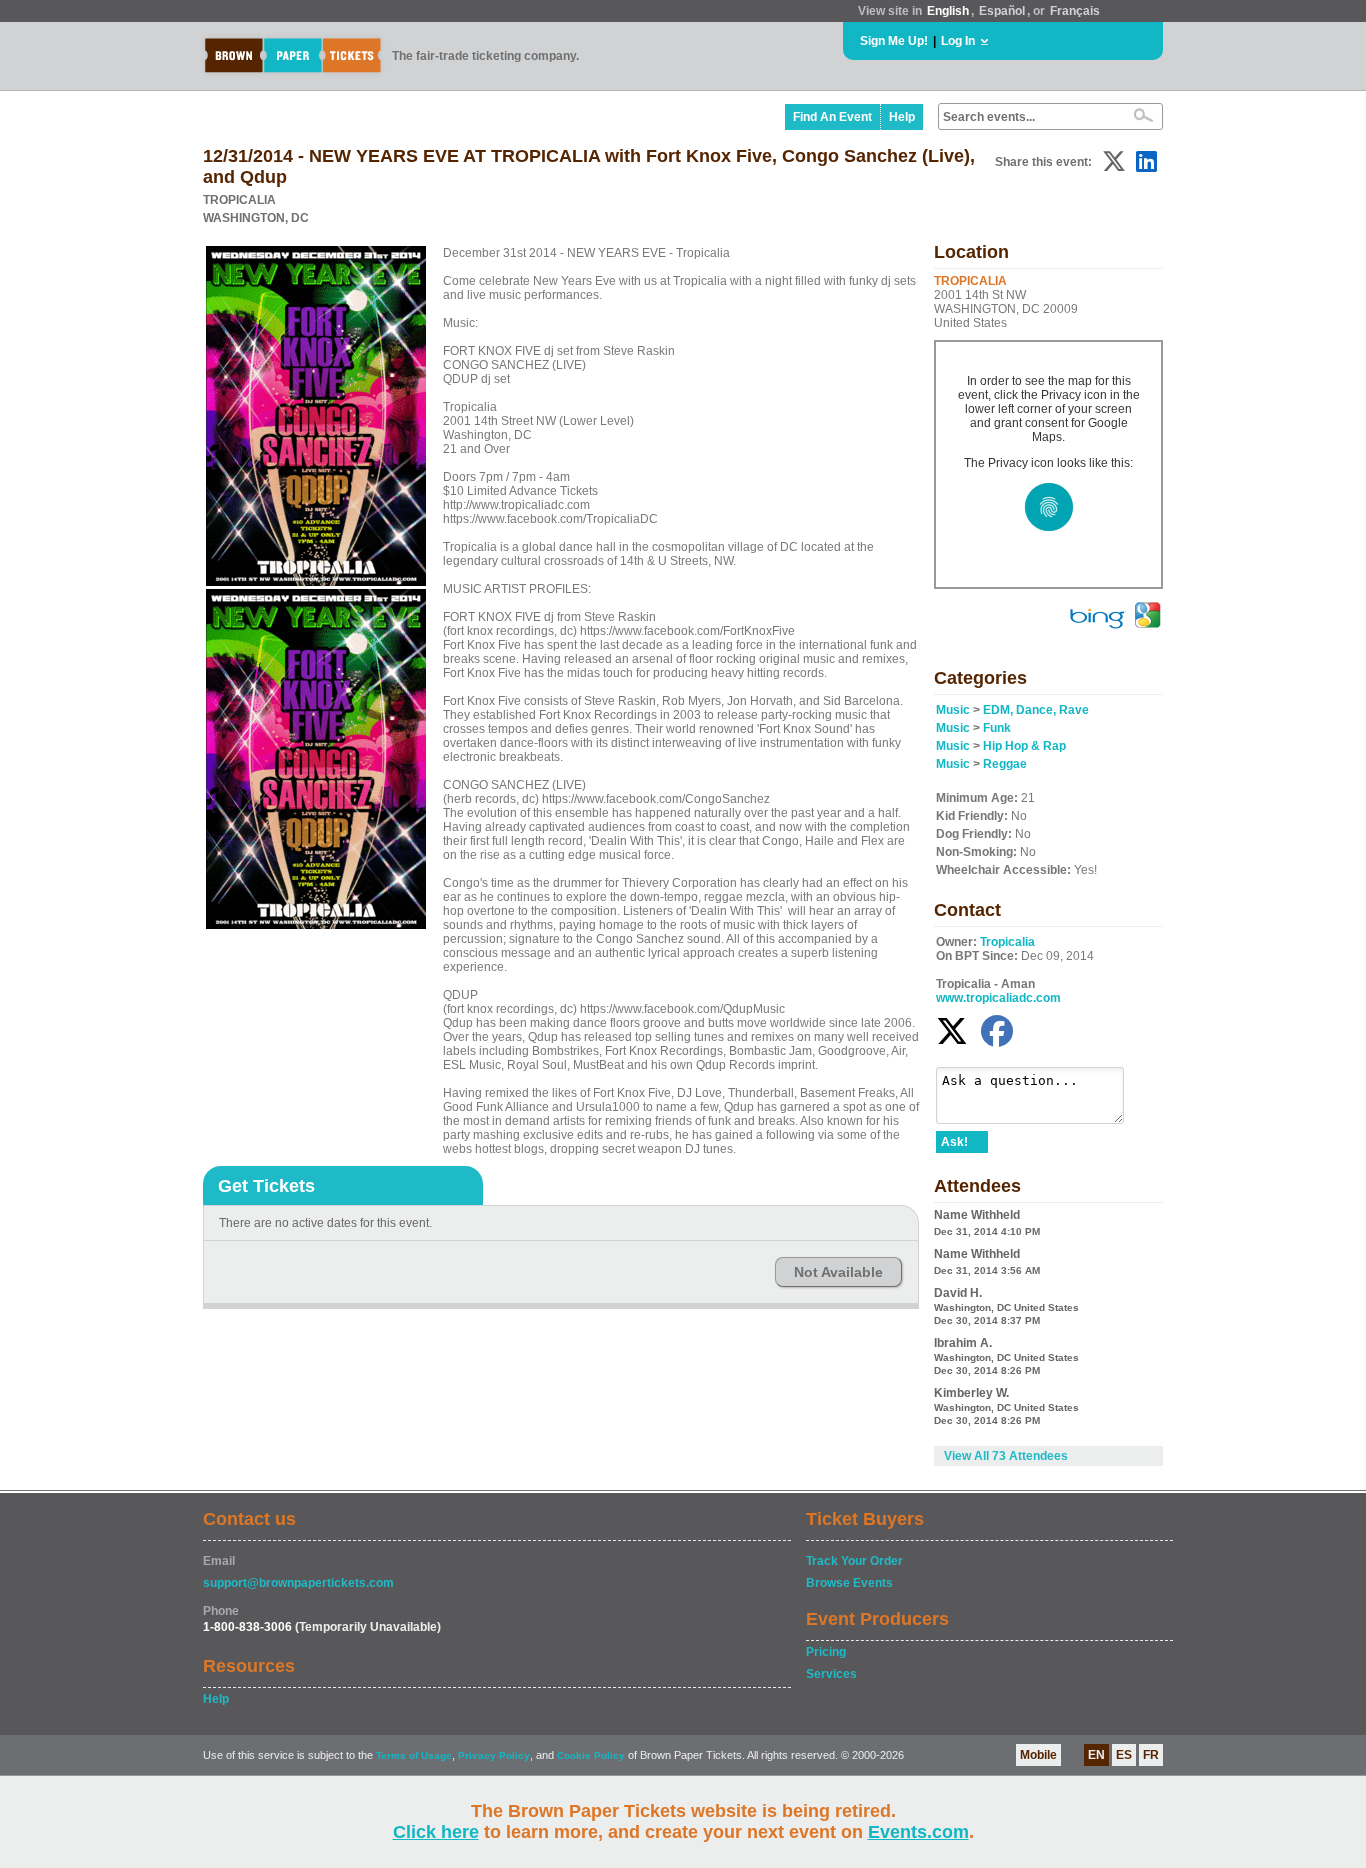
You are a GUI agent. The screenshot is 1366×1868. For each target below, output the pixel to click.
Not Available (838, 1272)
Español (1002, 11)
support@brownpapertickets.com (298, 1583)
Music (953, 710)
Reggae (1005, 764)
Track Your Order (854, 1561)
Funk (997, 728)
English (948, 11)
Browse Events (849, 1583)
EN (1096, 1755)
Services (831, 1674)
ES (1124, 1755)
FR (1151, 1755)
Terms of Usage (414, 1755)
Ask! (954, 1142)
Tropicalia (1007, 942)
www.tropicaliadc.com (998, 998)
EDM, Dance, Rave (1036, 710)
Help (902, 117)
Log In (958, 41)
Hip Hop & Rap (1024, 746)
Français (1075, 11)
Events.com (918, 1832)
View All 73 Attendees (1006, 1456)
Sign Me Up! (894, 41)
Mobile (1038, 1755)
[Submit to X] (1114, 161)
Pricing (826, 1652)
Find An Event (832, 117)
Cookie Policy (591, 1755)
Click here (436, 1832)
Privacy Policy (494, 1755)
